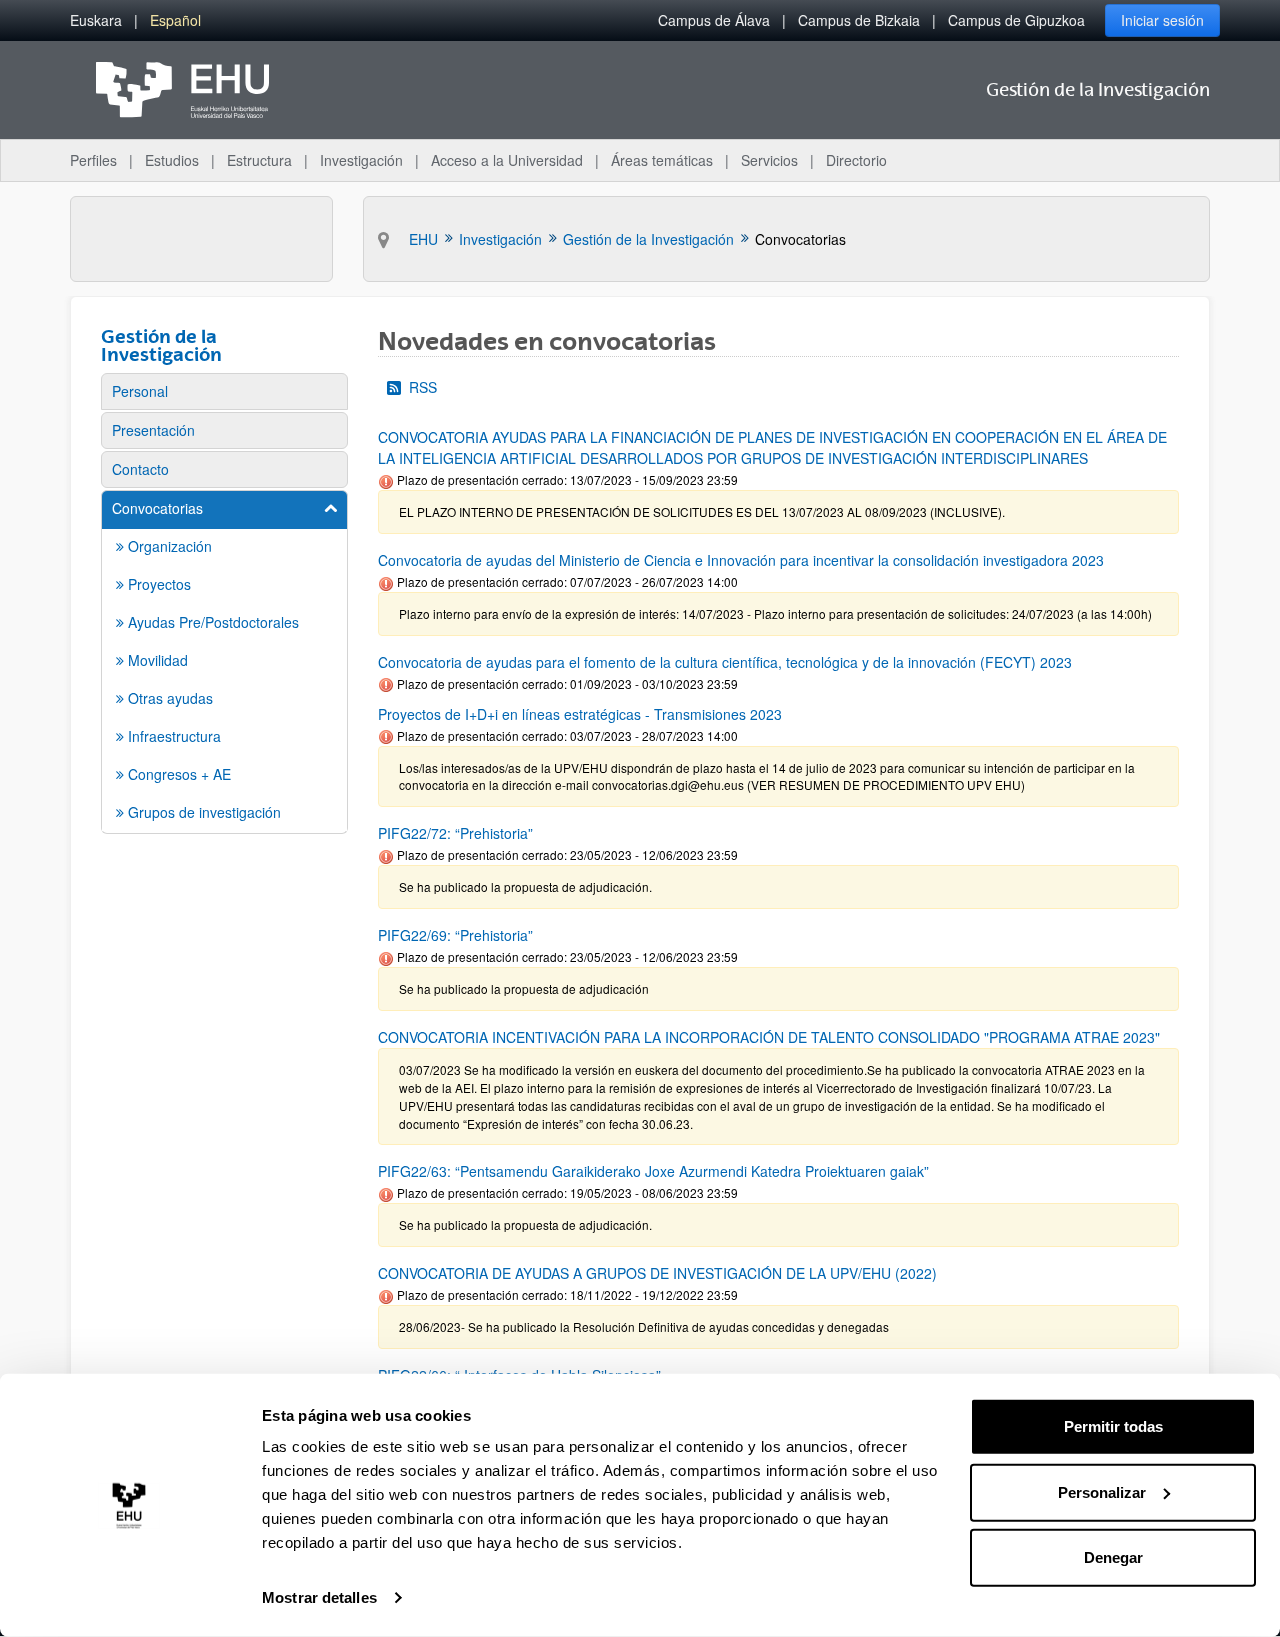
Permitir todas (1113, 1426)
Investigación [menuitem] (361, 160)
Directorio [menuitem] (856, 160)
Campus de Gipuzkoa (1016, 20)
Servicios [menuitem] (769, 160)
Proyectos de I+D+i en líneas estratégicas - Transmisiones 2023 (580, 714)
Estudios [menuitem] (172, 160)
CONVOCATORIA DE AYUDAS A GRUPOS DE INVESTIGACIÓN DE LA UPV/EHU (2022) (657, 1273)
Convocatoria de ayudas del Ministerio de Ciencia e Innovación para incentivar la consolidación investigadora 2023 (741, 560)
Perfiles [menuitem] (93, 160)
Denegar (1113, 1557)
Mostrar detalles (319, 1597)
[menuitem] (96, 20)
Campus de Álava (714, 20)
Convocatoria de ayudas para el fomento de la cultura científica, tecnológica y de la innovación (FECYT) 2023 (725, 662)
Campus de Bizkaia (859, 20)
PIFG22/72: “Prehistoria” (455, 833)
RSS (423, 387)
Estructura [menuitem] (259, 160)
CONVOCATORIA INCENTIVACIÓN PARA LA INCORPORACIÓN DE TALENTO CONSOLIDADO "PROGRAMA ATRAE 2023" (769, 1037)
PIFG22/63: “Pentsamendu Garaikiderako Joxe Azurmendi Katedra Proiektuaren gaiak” (653, 1171)
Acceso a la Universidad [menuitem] (507, 160)
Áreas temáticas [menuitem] (662, 160)
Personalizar (1102, 1491)
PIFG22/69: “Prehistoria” (455, 935)
